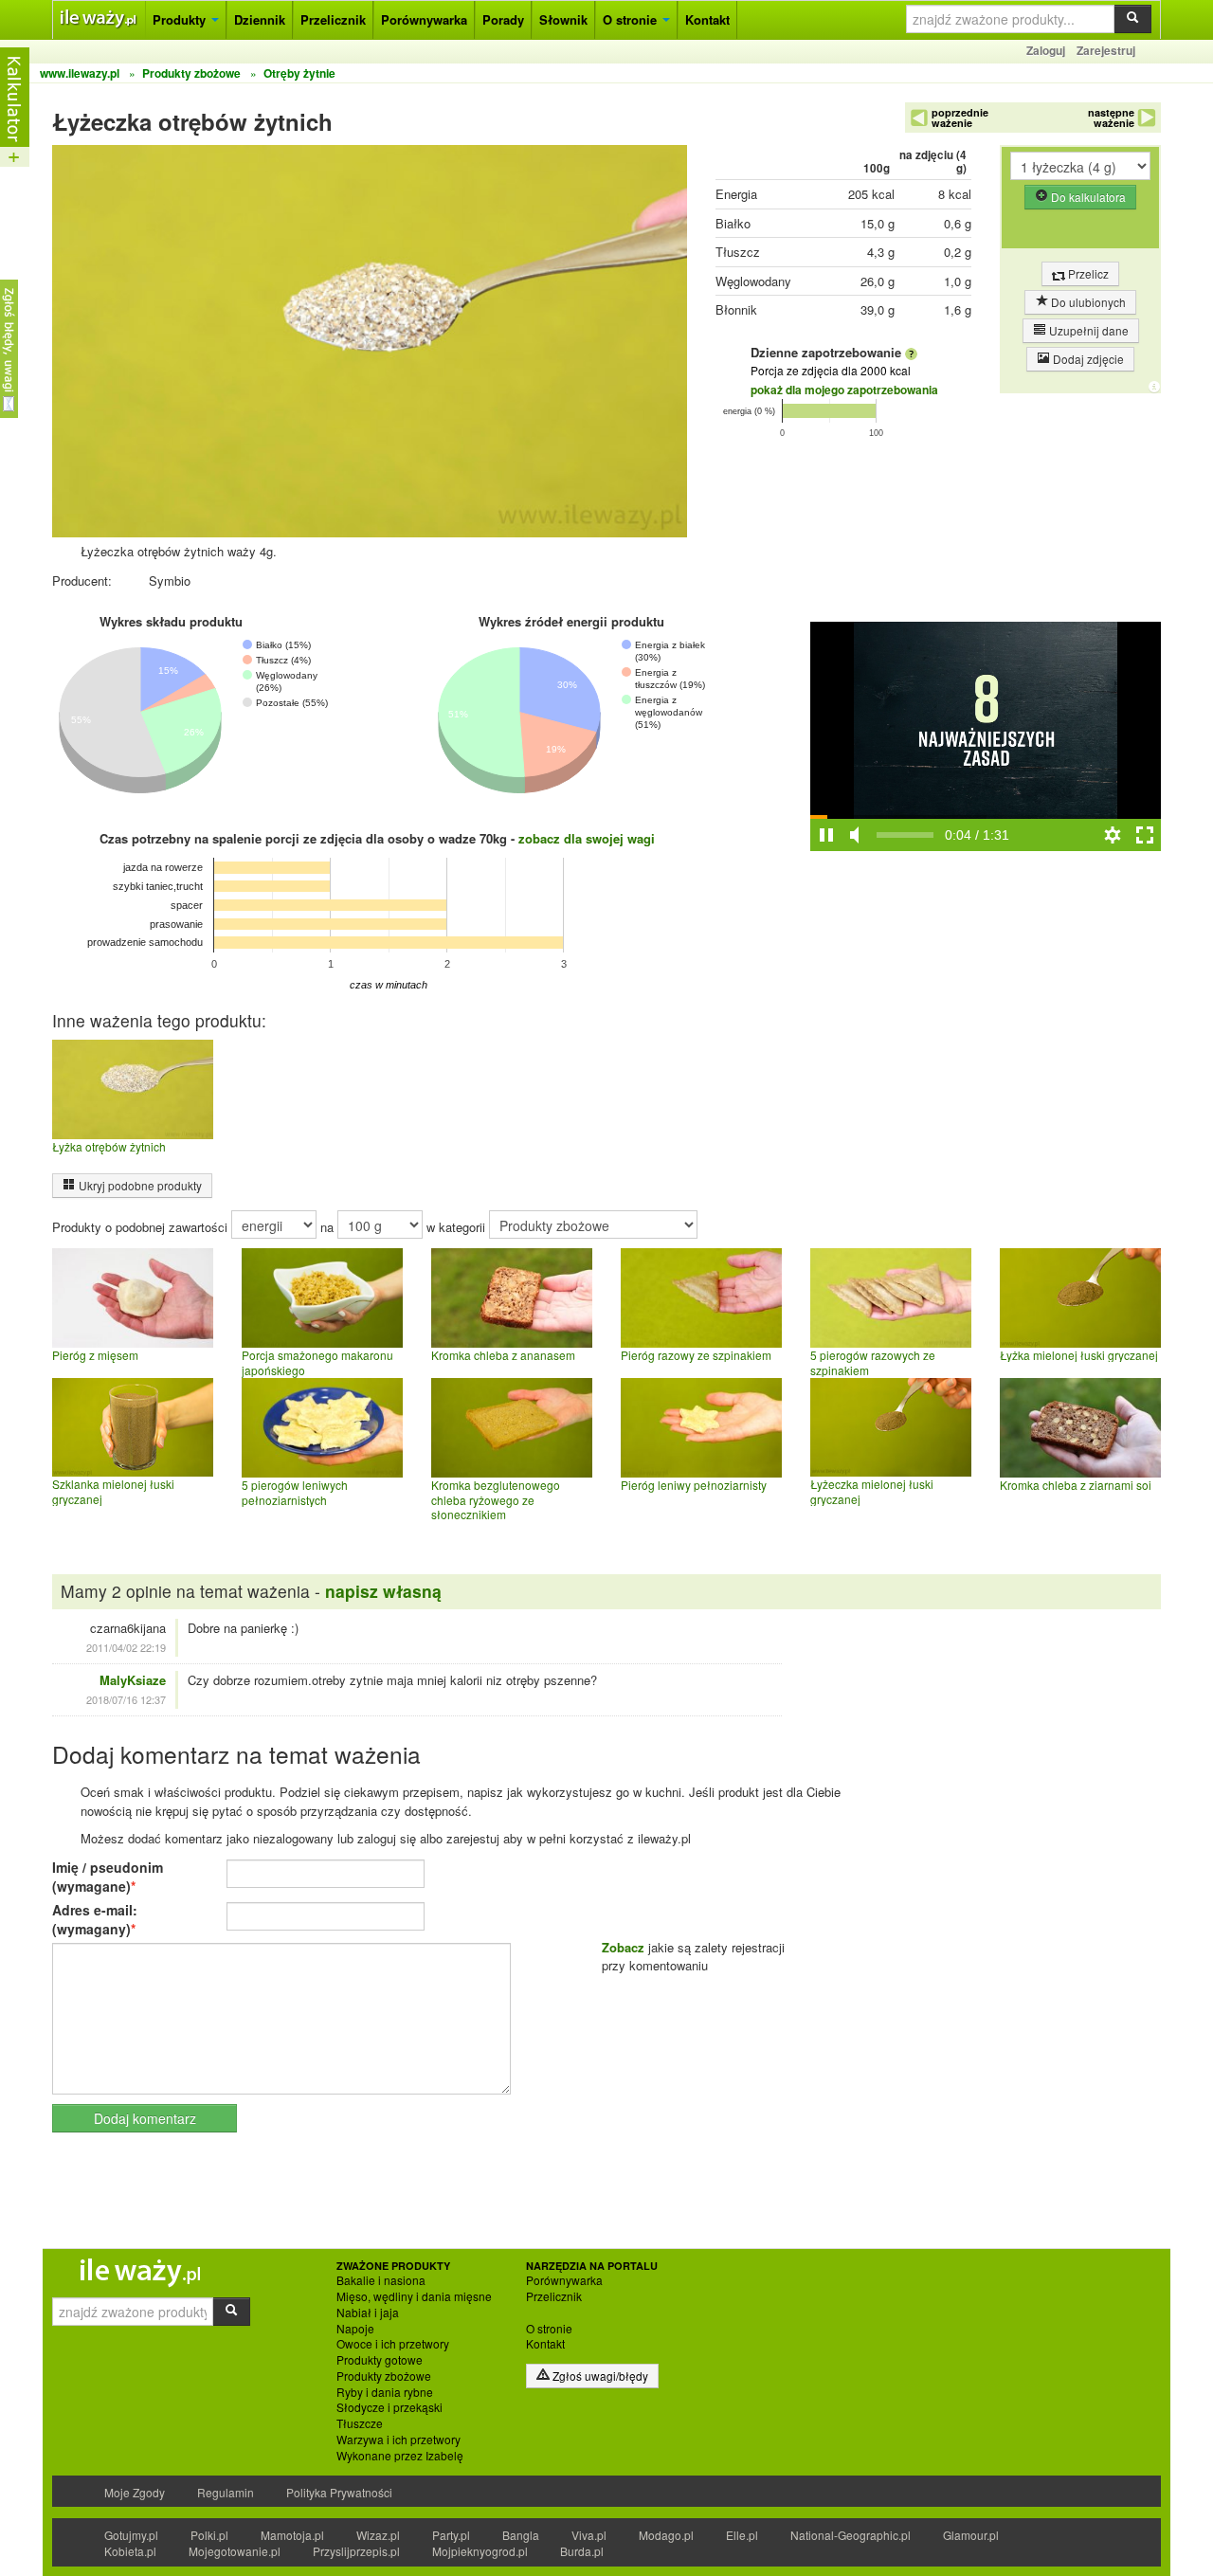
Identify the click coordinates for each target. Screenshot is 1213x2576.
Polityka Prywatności (339, 2492)
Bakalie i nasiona (381, 2280)
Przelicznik (333, 19)
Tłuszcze (360, 2423)
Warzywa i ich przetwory (398, 2440)
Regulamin (226, 2492)
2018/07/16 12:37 (126, 1699)
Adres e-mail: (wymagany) (95, 1919)
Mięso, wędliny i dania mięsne (414, 2296)
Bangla (521, 2535)
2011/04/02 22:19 (126, 1647)
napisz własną (383, 1591)
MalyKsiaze (133, 1680)
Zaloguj (1046, 50)
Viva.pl (589, 2535)
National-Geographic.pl (851, 2535)
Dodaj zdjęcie (1087, 359)
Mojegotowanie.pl (235, 2551)
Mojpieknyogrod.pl (480, 2551)
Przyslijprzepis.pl (356, 2551)
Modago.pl (666, 2535)
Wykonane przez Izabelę (400, 2456)
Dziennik (260, 19)
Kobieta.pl (130, 2551)
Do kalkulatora (1087, 197)
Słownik (563, 19)
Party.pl (451, 2535)
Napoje (355, 2329)
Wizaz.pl (378, 2535)
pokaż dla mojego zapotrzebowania (844, 390)
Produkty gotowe (380, 2360)
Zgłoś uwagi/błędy (599, 2376)
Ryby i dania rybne (385, 2392)
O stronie (632, 19)
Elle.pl (742, 2535)
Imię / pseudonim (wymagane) (108, 1877)
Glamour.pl (971, 2535)
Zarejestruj (1106, 50)
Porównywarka (424, 19)
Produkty (181, 19)
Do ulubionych (1087, 302)
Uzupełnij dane (1087, 330)
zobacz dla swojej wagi (587, 838)
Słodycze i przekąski (389, 2407)
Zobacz (623, 1947)
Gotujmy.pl (131, 2535)
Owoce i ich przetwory (393, 2344)
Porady (503, 19)
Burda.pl (582, 2551)
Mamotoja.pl (292, 2535)
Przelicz (1087, 273)
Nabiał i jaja (368, 2313)
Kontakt (707, 19)
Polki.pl (209, 2535)
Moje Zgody (135, 2492)
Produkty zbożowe (384, 2376)
